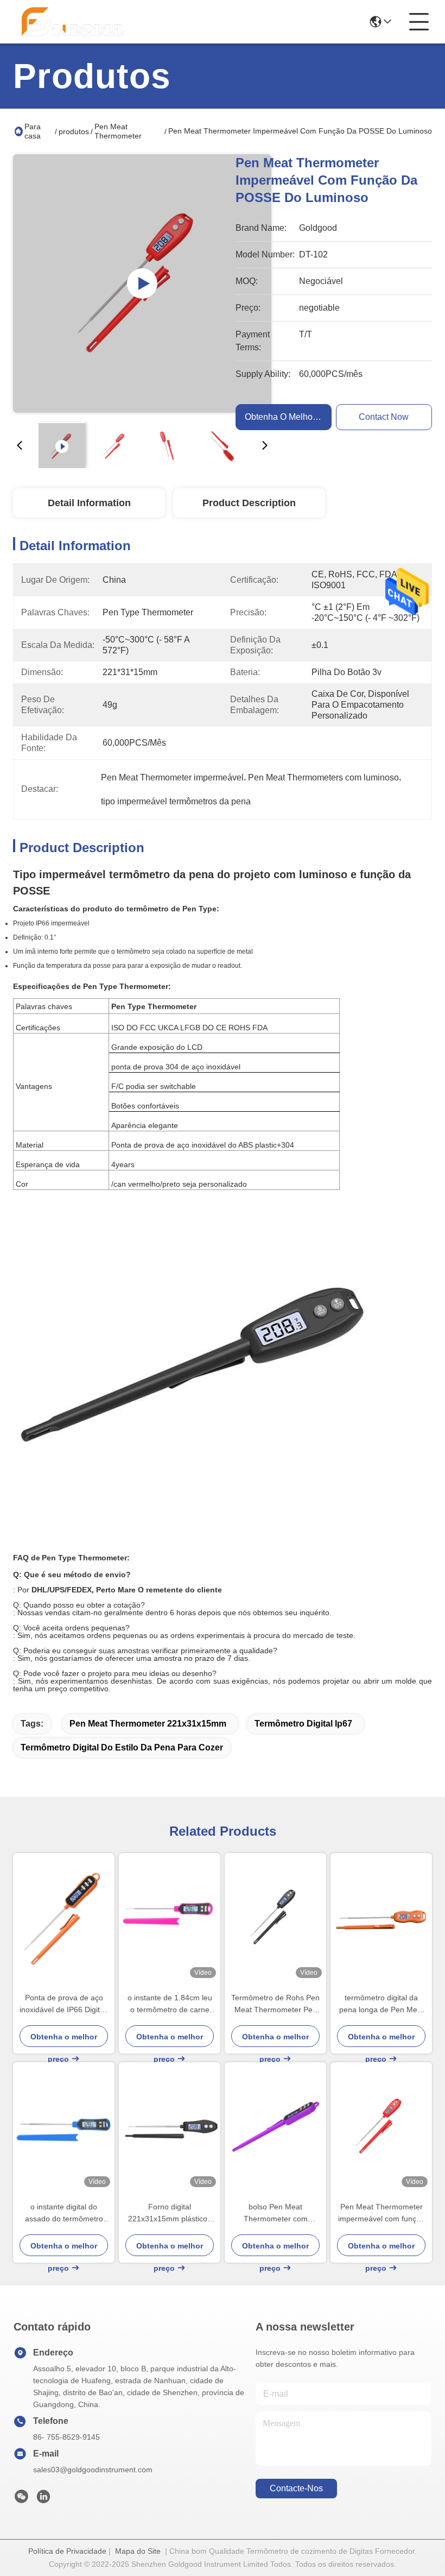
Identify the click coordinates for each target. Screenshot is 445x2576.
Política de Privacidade (67, 2551)
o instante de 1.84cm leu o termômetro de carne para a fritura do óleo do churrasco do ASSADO (170, 2004)
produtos (74, 131)
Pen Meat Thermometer (118, 131)
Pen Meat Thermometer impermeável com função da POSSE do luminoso (382, 2213)
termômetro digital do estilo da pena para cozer (122, 1747)
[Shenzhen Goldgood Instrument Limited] (73, 22)
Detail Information (89, 503)
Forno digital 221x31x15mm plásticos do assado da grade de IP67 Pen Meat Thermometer (170, 2213)
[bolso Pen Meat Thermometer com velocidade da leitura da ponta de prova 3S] (275, 2127)
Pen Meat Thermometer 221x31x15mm (148, 1724)
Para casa (33, 131)
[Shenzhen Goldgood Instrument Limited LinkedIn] (43, 2499)
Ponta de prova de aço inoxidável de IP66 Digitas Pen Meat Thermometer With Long (64, 2004)
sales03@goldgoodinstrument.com (93, 2470)
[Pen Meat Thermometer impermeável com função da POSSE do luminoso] (142, 284)
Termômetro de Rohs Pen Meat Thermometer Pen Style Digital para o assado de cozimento (275, 2004)
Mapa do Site (138, 2551)
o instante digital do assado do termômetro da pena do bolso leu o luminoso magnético (64, 2213)
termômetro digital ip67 (303, 1724)
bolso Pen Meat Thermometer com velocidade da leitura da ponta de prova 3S (275, 2213)
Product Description (249, 503)
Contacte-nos (296, 2488)
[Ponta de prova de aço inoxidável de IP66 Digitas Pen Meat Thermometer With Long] (64, 1917)
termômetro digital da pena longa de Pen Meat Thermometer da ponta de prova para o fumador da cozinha (382, 2004)
